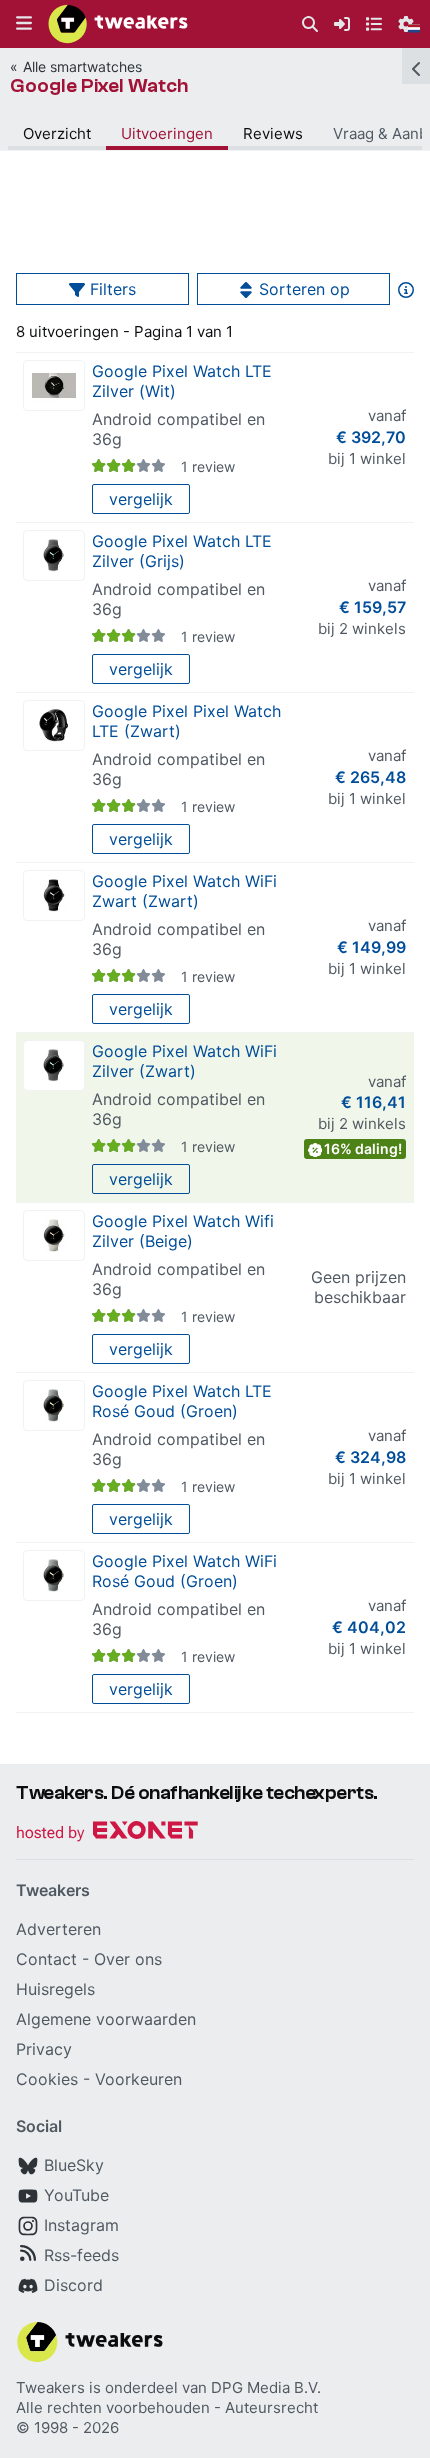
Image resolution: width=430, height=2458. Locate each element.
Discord (73, 2285)
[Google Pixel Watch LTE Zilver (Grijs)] (54, 555)
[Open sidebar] (416, 66)
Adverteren (58, 1929)
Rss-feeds (81, 2255)
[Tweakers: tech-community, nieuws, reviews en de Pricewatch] (118, 24)
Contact (46, 1959)
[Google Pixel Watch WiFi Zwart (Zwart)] (54, 895)
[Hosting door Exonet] (107, 1833)
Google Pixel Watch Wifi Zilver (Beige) (183, 1231)
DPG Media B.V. (266, 2387)
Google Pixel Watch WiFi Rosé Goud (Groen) (184, 1571)
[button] (24, 24)
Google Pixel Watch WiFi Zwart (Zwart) (184, 891)
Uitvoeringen (167, 133)
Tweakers (50, 2387)
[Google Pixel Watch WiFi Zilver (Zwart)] (54, 1065)
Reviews (273, 133)
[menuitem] (310, 24)
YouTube (76, 2195)
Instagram (81, 2225)
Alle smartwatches (82, 66)
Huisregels (55, 1989)
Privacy (44, 2049)
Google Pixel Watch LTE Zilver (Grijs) (182, 551)
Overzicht (57, 133)
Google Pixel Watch (99, 85)
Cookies (47, 2079)
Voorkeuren (138, 2079)
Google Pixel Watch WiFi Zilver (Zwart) (184, 1061)
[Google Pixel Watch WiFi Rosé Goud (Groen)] (54, 1575)
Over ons (128, 1959)
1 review (208, 466)
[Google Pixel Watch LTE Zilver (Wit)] (54, 385)
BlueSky (74, 2165)
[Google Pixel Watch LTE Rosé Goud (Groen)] (54, 1405)
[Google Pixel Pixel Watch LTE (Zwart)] (54, 725)
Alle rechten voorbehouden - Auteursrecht (167, 2407)
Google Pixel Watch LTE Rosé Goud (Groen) (182, 1401)
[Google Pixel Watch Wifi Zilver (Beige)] (54, 1235)
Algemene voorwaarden (106, 2019)
